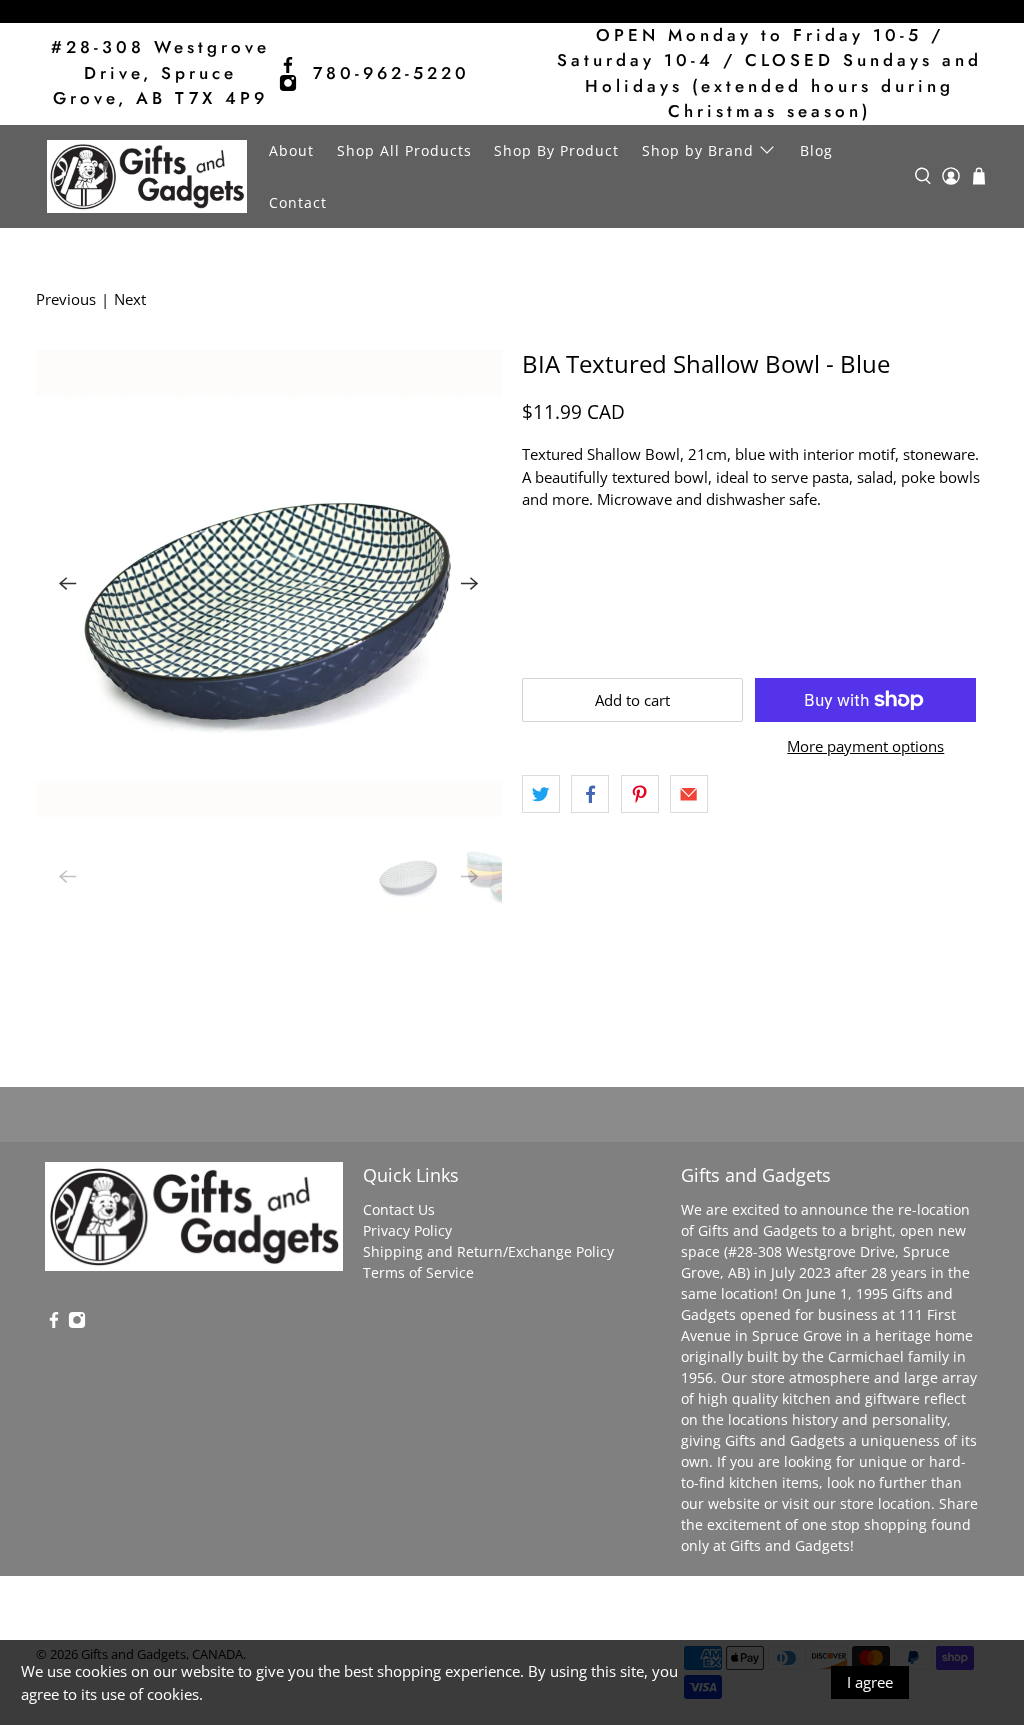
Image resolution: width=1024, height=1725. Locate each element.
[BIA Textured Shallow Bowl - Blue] (269, 583)
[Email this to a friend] (689, 794)
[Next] (470, 584)
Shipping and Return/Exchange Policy (488, 1251)
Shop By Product (556, 150)
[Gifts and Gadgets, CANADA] (147, 176)
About (291, 150)
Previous (66, 299)
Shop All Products (404, 150)
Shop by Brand (698, 150)
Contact (298, 202)
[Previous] (68, 584)
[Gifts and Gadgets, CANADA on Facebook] (288, 65)
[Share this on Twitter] (541, 794)
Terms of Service (418, 1272)
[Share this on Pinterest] (640, 794)
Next (130, 299)
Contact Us (399, 1209)
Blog (816, 150)
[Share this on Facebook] (590, 794)
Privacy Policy (407, 1230)
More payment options (865, 746)
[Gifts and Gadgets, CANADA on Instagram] (288, 83)
